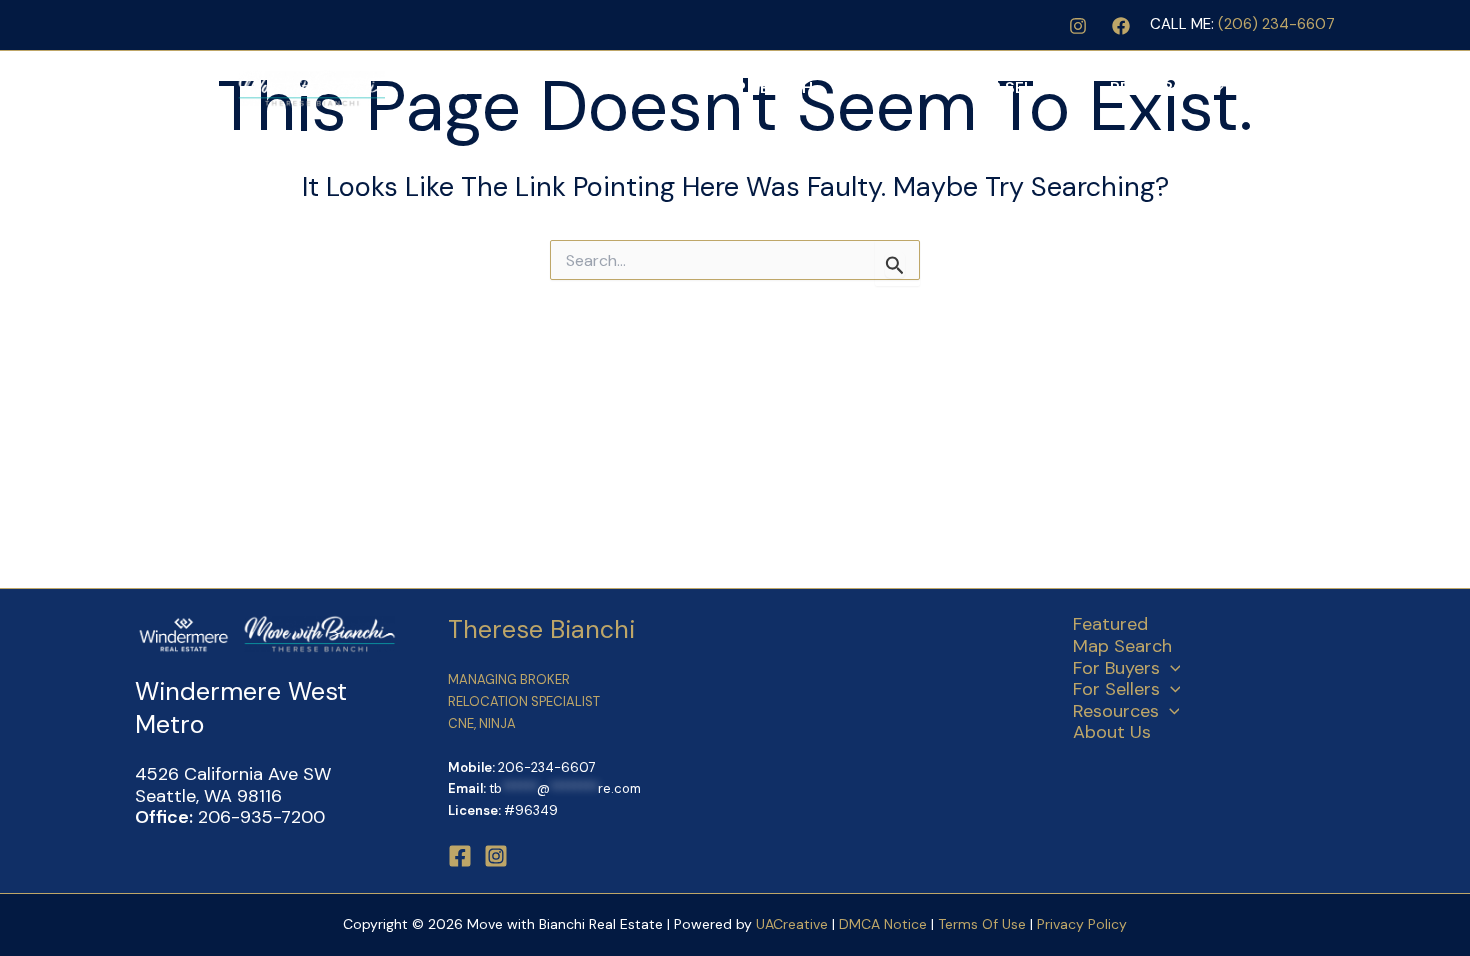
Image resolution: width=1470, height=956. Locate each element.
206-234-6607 (547, 767)
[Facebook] (1121, 26)
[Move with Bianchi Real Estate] (260, 87)
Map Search (762, 87)
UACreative (792, 924)
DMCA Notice (883, 924)
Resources (1157, 87)
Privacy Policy (1082, 924)
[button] (939, 88)
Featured (651, 87)
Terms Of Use (984, 924)
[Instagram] (1078, 26)
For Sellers (1020, 87)
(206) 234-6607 (1276, 24)
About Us (1284, 87)
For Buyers (881, 87)
